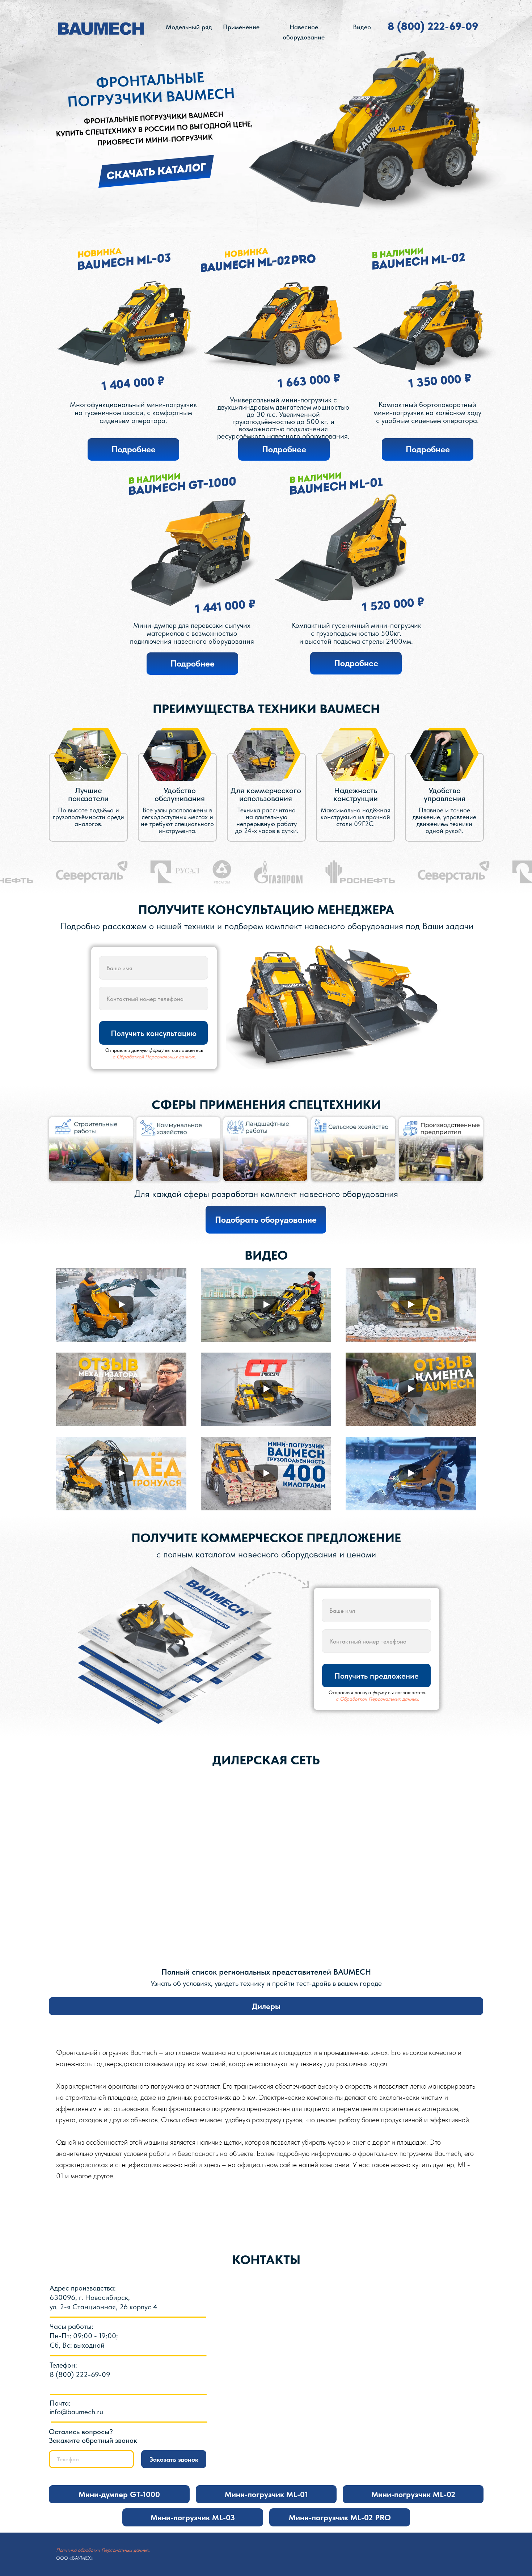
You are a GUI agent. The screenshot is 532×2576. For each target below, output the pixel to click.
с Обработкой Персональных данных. (154, 1057)
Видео (362, 27)
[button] (156, 171)
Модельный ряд (189, 27)
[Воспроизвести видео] (121, 1305)
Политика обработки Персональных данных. (103, 2550)
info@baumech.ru (76, 2412)
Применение (241, 27)
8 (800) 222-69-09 (433, 26)
